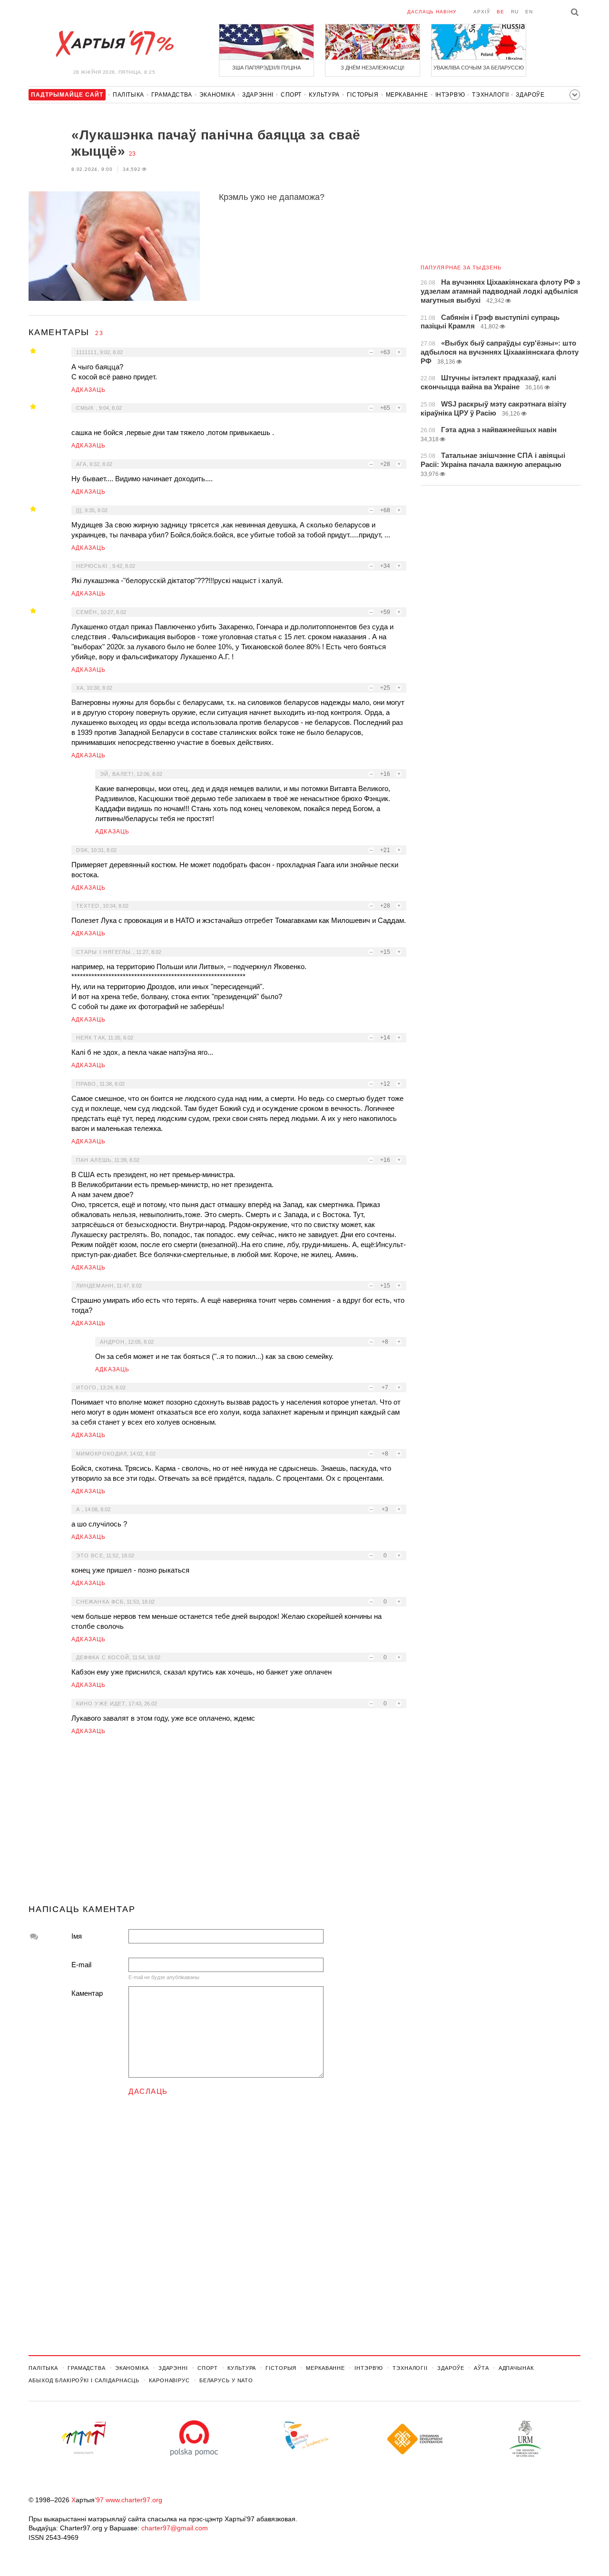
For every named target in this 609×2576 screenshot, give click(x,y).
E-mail (81, 1965)
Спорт (291, 95)
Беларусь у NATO (226, 2380)
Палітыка (128, 95)
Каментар (87, 1993)
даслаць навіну (432, 12)
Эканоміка (217, 95)
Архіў (482, 12)
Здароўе (530, 95)
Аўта (481, 2368)
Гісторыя (363, 95)
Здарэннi (258, 95)
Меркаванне (407, 95)
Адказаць (89, 390)
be (501, 12)
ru (515, 12)
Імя (77, 1936)
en (529, 12)
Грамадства (172, 95)
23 (132, 154)
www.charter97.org (134, 2500)
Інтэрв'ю (450, 95)
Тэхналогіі (490, 95)
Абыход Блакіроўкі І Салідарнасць (84, 2380)
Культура (324, 95)
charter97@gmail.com (175, 2528)
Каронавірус (169, 2380)
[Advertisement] (217, 1823)
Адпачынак (516, 2368)
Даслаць (148, 2091)
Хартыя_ (114, 44)
